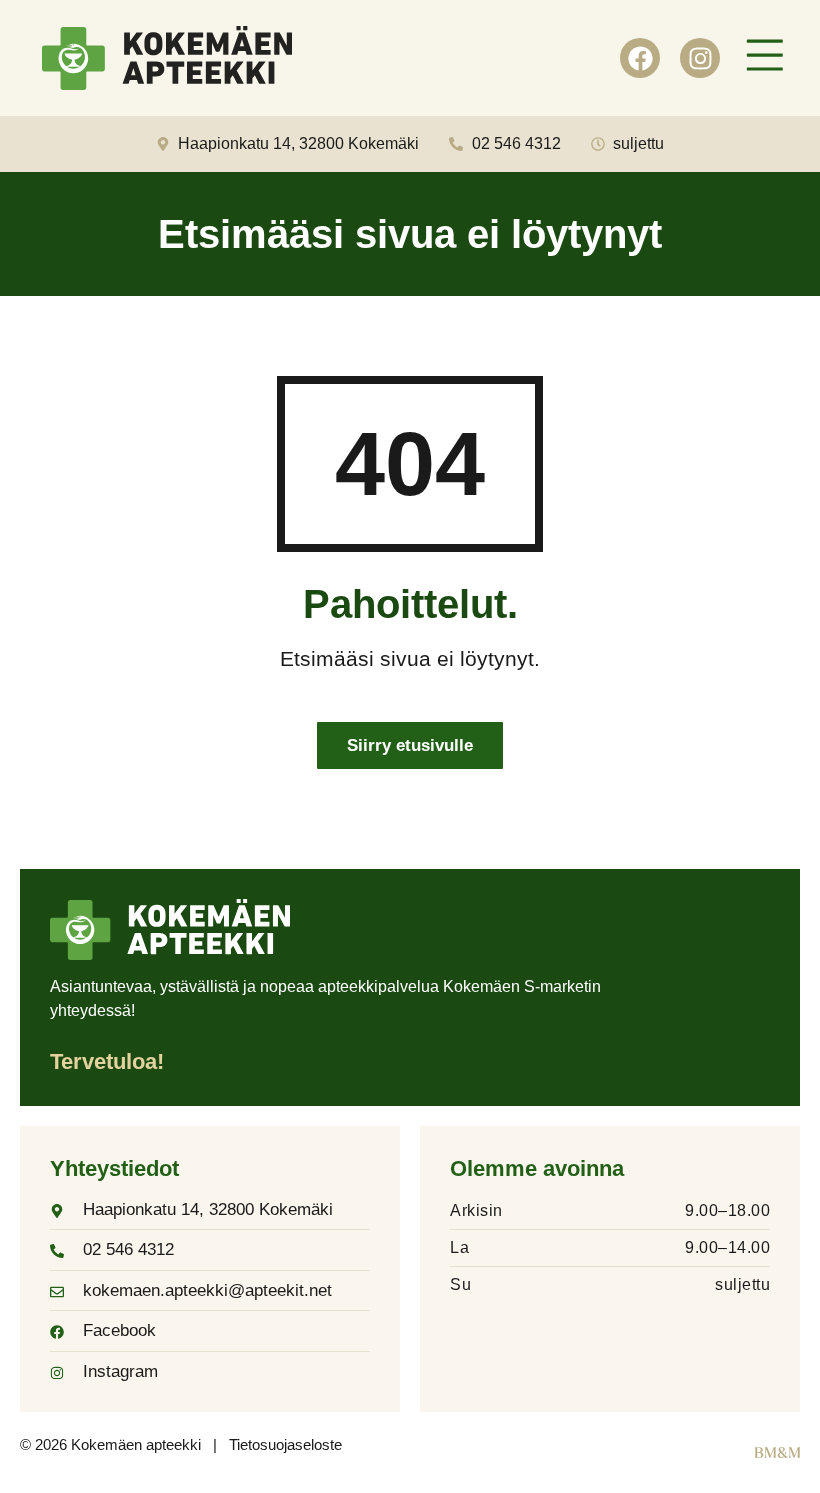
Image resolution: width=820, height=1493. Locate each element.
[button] (765, 58)
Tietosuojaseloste (285, 1444)
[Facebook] (640, 58)
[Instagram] (700, 58)
